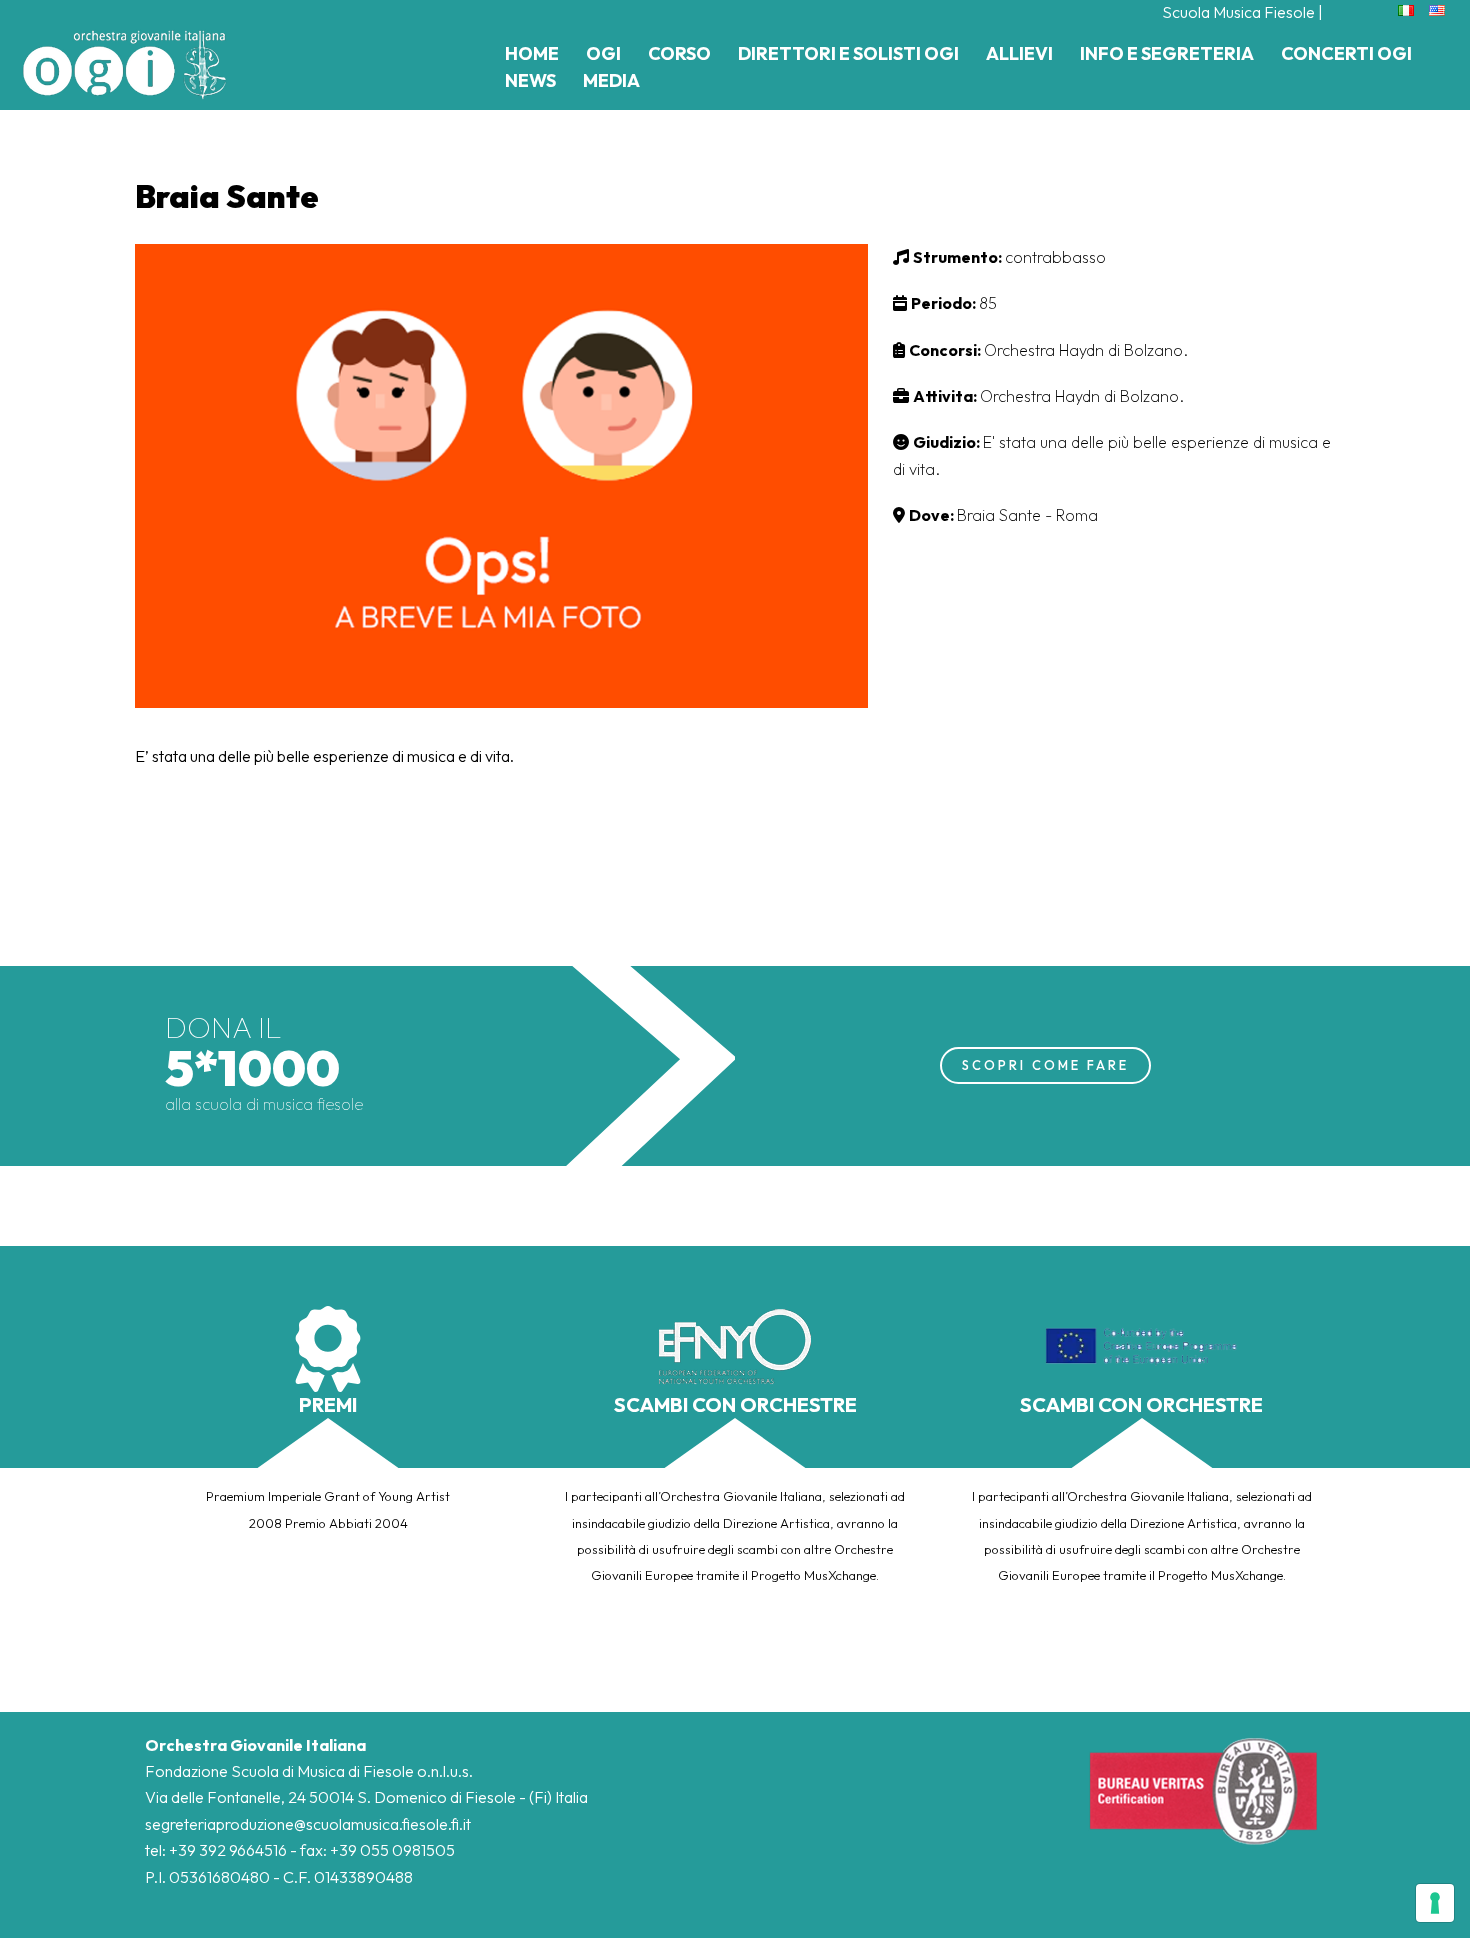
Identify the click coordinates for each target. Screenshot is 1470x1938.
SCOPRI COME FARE (1045, 1065)
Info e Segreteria (1167, 53)
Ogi (603, 53)
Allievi (1019, 53)
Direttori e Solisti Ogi (848, 53)
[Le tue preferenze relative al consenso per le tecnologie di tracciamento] (1435, 1903)
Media (611, 80)
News (530, 80)
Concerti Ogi (1346, 53)
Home (532, 53)
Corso (679, 53)
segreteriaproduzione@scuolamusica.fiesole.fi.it (308, 1824)
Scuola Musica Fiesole (1238, 12)
